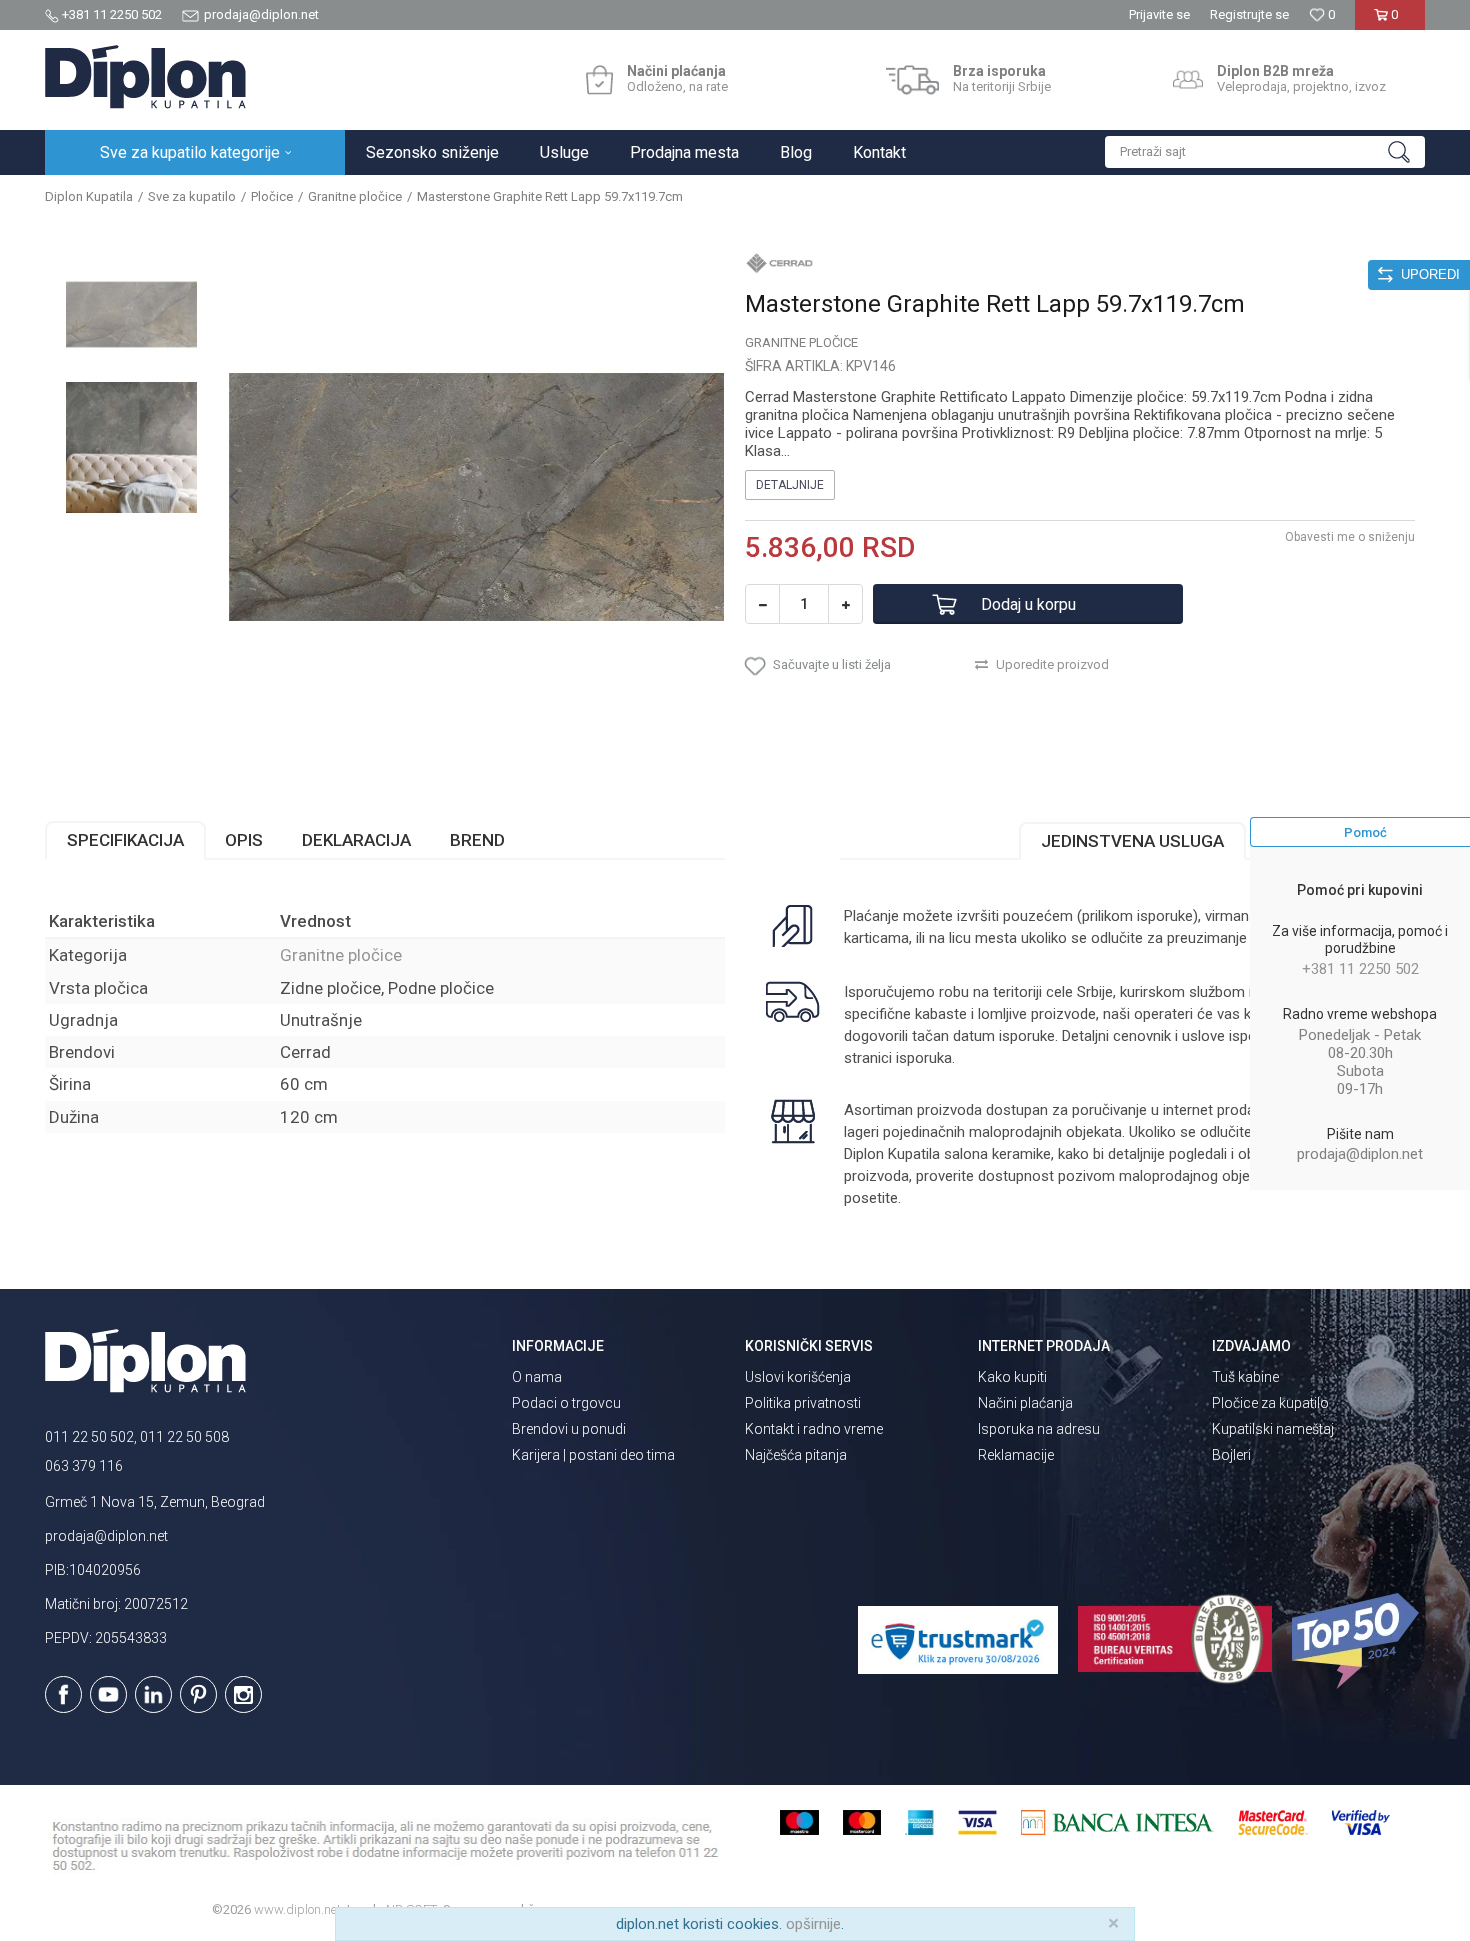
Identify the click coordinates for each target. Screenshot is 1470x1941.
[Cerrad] (780, 262)
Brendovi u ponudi (569, 1429)
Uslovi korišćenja (798, 1377)
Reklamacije (1016, 1455)
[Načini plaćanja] (599, 80)
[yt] (108, 1694)
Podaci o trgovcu (566, 1403)
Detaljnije (790, 485)
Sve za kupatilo (192, 196)
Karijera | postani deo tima (593, 1455)
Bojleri (1231, 1455)
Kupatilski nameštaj (1273, 1429)
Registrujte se (1249, 14)
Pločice (272, 196)
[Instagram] (243, 1694)
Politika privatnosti (803, 1403)
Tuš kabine (1245, 1377)
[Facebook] (63, 1694)
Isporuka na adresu (1039, 1429)
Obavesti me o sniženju (1350, 537)
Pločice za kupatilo (1270, 1403)
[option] (131, 314)
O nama (537, 1377)
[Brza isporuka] (912, 80)
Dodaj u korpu (1028, 604)
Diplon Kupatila (89, 196)
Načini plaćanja (1025, 1403)
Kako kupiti (1012, 1377)
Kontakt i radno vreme (814, 1429)
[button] (1265, 152)
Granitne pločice (355, 196)
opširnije (813, 1924)
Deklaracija (356, 840)
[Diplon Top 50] (1358, 1641)
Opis (244, 840)
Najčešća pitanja (796, 1455)
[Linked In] (153, 1694)
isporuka (924, 1058)
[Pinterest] (198, 1694)
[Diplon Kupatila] (145, 77)
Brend (477, 840)
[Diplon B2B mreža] (1188, 80)
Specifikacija (125, 840)
